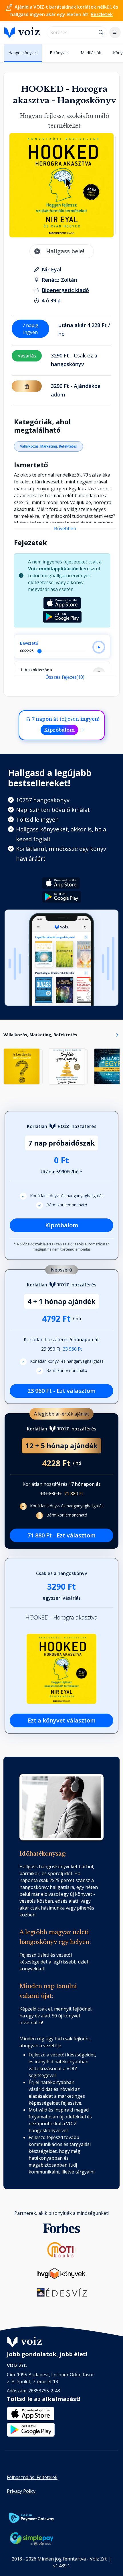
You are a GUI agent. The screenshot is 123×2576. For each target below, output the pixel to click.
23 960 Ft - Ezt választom (61, 1391)
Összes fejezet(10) (65, 677)
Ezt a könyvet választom (62, 1720)
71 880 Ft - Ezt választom (61, 1535)
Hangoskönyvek (23, 53)
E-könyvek (59, 53)
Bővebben (65, 528)
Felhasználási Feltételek (32, 2477)
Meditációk (91, 53)
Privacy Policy (21, 2491)
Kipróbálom (59, 730)
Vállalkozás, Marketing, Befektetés (48, 446)
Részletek (102, 14)
